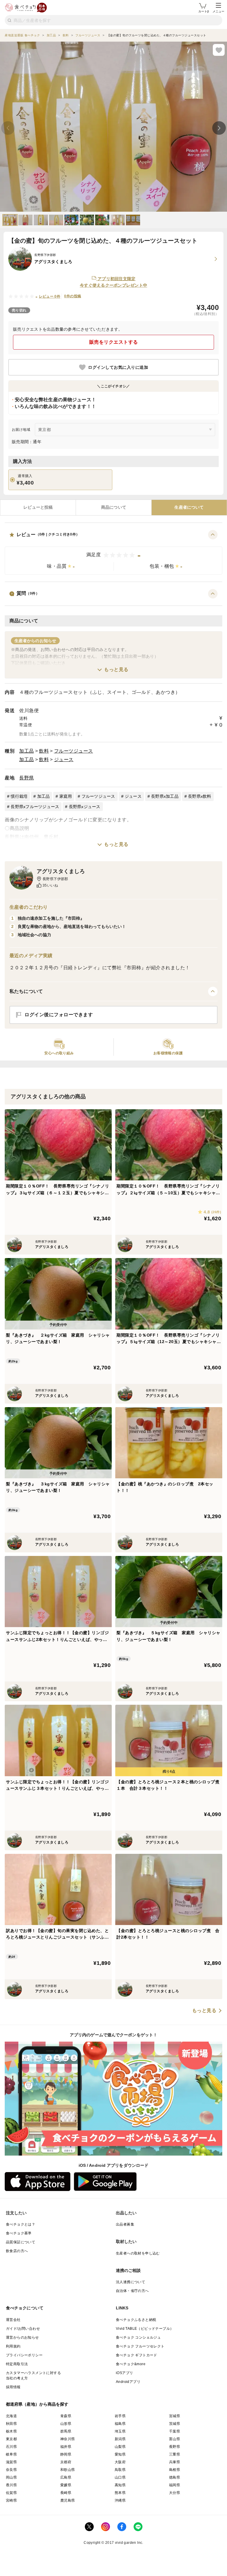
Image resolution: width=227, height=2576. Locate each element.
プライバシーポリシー (24, 2355)
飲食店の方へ (17, 2251)
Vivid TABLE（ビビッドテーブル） (145, 2329)
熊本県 (120, 2493)
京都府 (66, 2462)
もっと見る (116, 669)
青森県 (66, 2416)
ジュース (64, 760)
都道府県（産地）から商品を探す (37, 2404)
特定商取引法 (17, 2364)
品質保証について (21, 2242)
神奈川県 (68, 2439)
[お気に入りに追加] (219, 50)
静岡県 (66, 2454)
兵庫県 (175, 2462)
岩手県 (120, 2416)
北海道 (11, 2416)
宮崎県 (11, 2500)
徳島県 (175, 2477)
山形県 (66, 2424)
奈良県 (11, 2470)
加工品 (27, 751)
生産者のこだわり (29, 907)
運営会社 (13, 2320)
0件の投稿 (73, 296)
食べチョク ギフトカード (137, 2355)
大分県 (175, 2493)
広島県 (66, 2477)
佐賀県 (11, 2493)
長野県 (27, 778)
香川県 (11, 2485)
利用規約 (13, 2346)
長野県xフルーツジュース (35, 807)
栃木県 (11, 2431)
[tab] (38, 508)
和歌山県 (68, 2470)
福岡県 (175, 2485)
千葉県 (175, 2431)
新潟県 (120, 2439)
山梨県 (120, 2447)
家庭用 (66, 796)
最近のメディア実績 (31, 956)
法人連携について (130, 2282)
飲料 (44, 751)
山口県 (120, 2477)
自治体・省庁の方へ (132, 2291)
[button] (113, 552)
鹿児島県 (68, 2500)
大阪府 (120, 2462)
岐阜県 (11, 2454)
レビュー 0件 (50, 296)
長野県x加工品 (165, 796)
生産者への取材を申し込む (138, 2253)
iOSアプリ (124, 2373)
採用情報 (13, 2387)
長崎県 (66, 2493)
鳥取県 (120, 2470)
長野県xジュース (85, 807)
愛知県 (120, 2454)
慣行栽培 (19, 796)
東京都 (11, 2439)
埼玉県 (120, 2431)
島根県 (175, 2470)
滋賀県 (11, 2462)
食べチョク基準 (19, 2233)
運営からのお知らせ (22, 2337)
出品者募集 (125, 2224)
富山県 (175, 2439)
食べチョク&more (131, 2364)
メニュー (218, 11)
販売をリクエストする (114, 342)
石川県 (11, 2447)
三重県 (175, 2454)
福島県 (120, 2424)
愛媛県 (66, 2485)
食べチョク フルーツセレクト (140, 2346)
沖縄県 (120, 2500)
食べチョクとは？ (21, 2224)
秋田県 (11, 2424)
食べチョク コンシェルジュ (138, 2337)
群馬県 (66, 2431)
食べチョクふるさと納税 (136, 2320)
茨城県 (175, 2424)
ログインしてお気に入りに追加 (118, 367)
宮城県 (175, 2416)
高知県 (120, 2485)
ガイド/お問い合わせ (23, 2329)
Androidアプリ (128, 2382)
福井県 (66, 2447)
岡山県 (11, 2477)
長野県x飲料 (200, 796)
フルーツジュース (74, 751)
